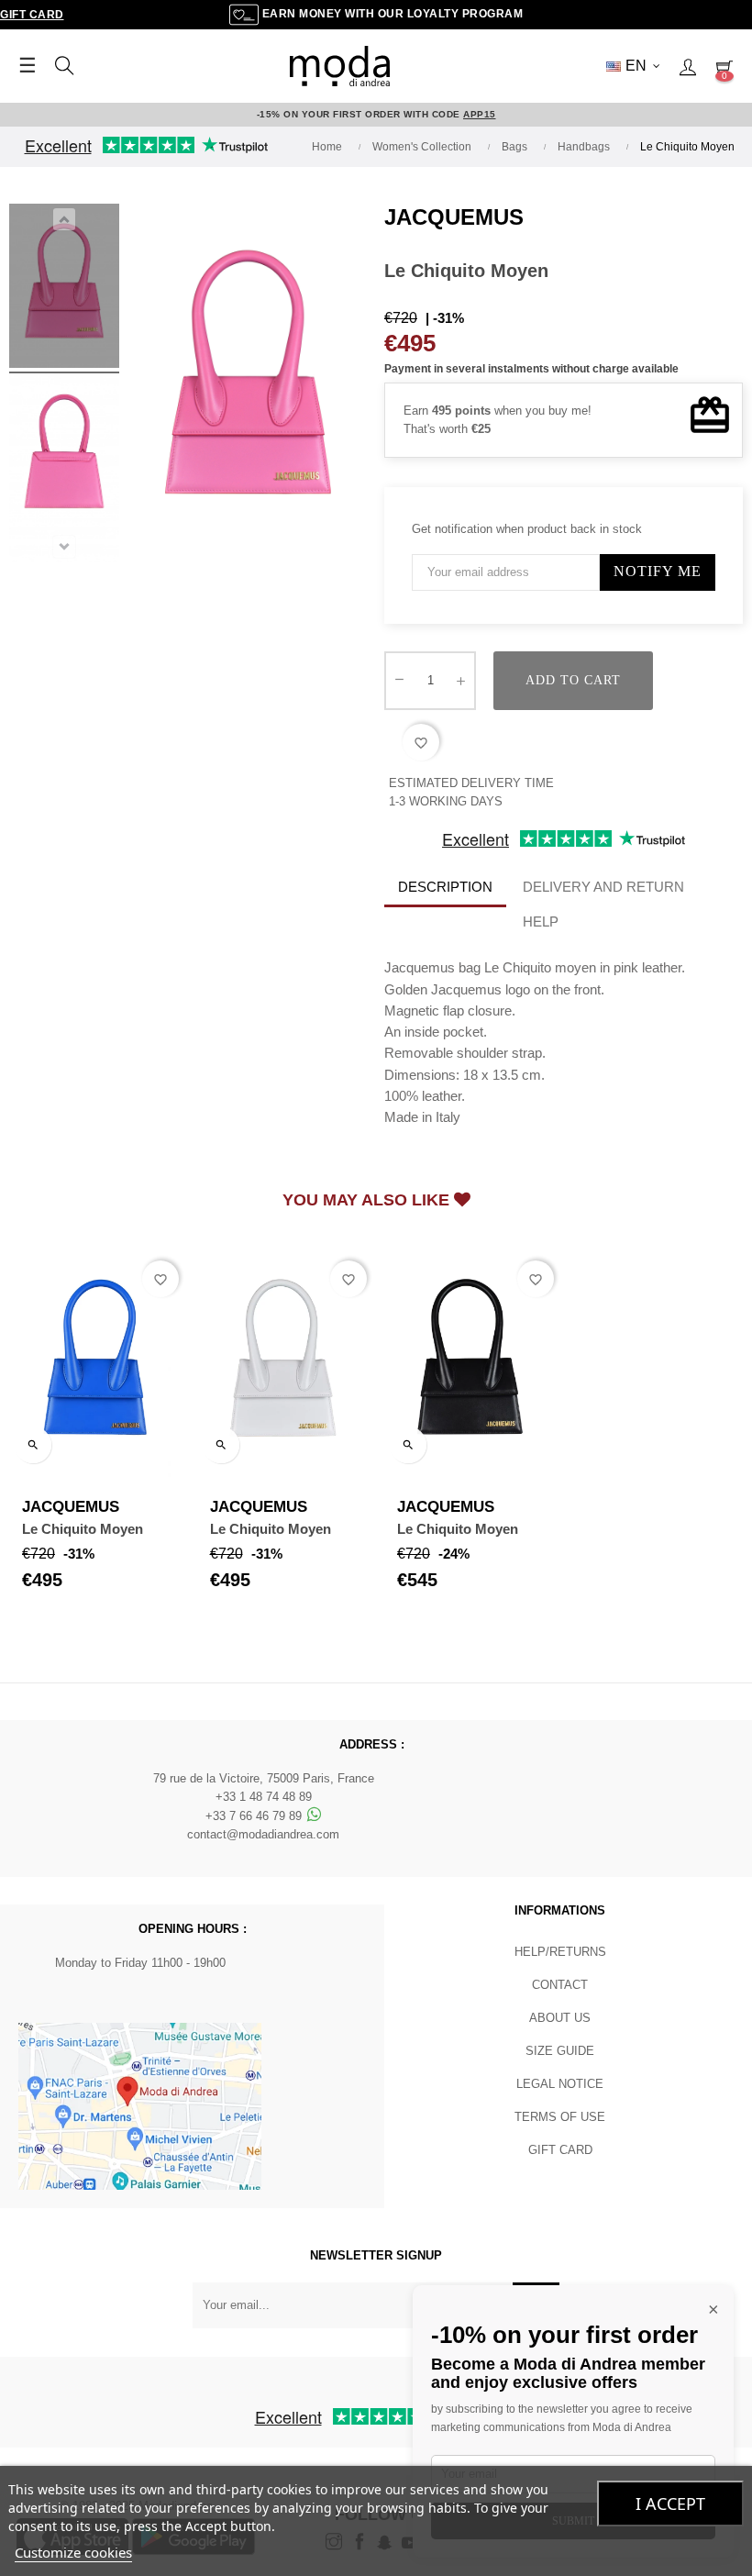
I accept (670, 2504)
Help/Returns (560, 1952)
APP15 (480, 114)
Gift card (560, 2150)
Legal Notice (560, 2084)
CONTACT (560, 1985)
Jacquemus (454, 217)
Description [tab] (445, 887)
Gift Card (32, 15)
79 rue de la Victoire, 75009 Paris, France (264, 1778)
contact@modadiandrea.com (263, 1834)
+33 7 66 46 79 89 (255, 1816)
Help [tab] (541, 922)
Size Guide (560, 2051)
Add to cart (573, 680)
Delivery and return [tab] (603, 887)
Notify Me (658, 571)
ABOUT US (560, 2018)
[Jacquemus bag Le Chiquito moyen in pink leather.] (64, 289)
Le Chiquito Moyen (83, 1529)
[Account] (688, 66)
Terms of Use (560, 2117)
